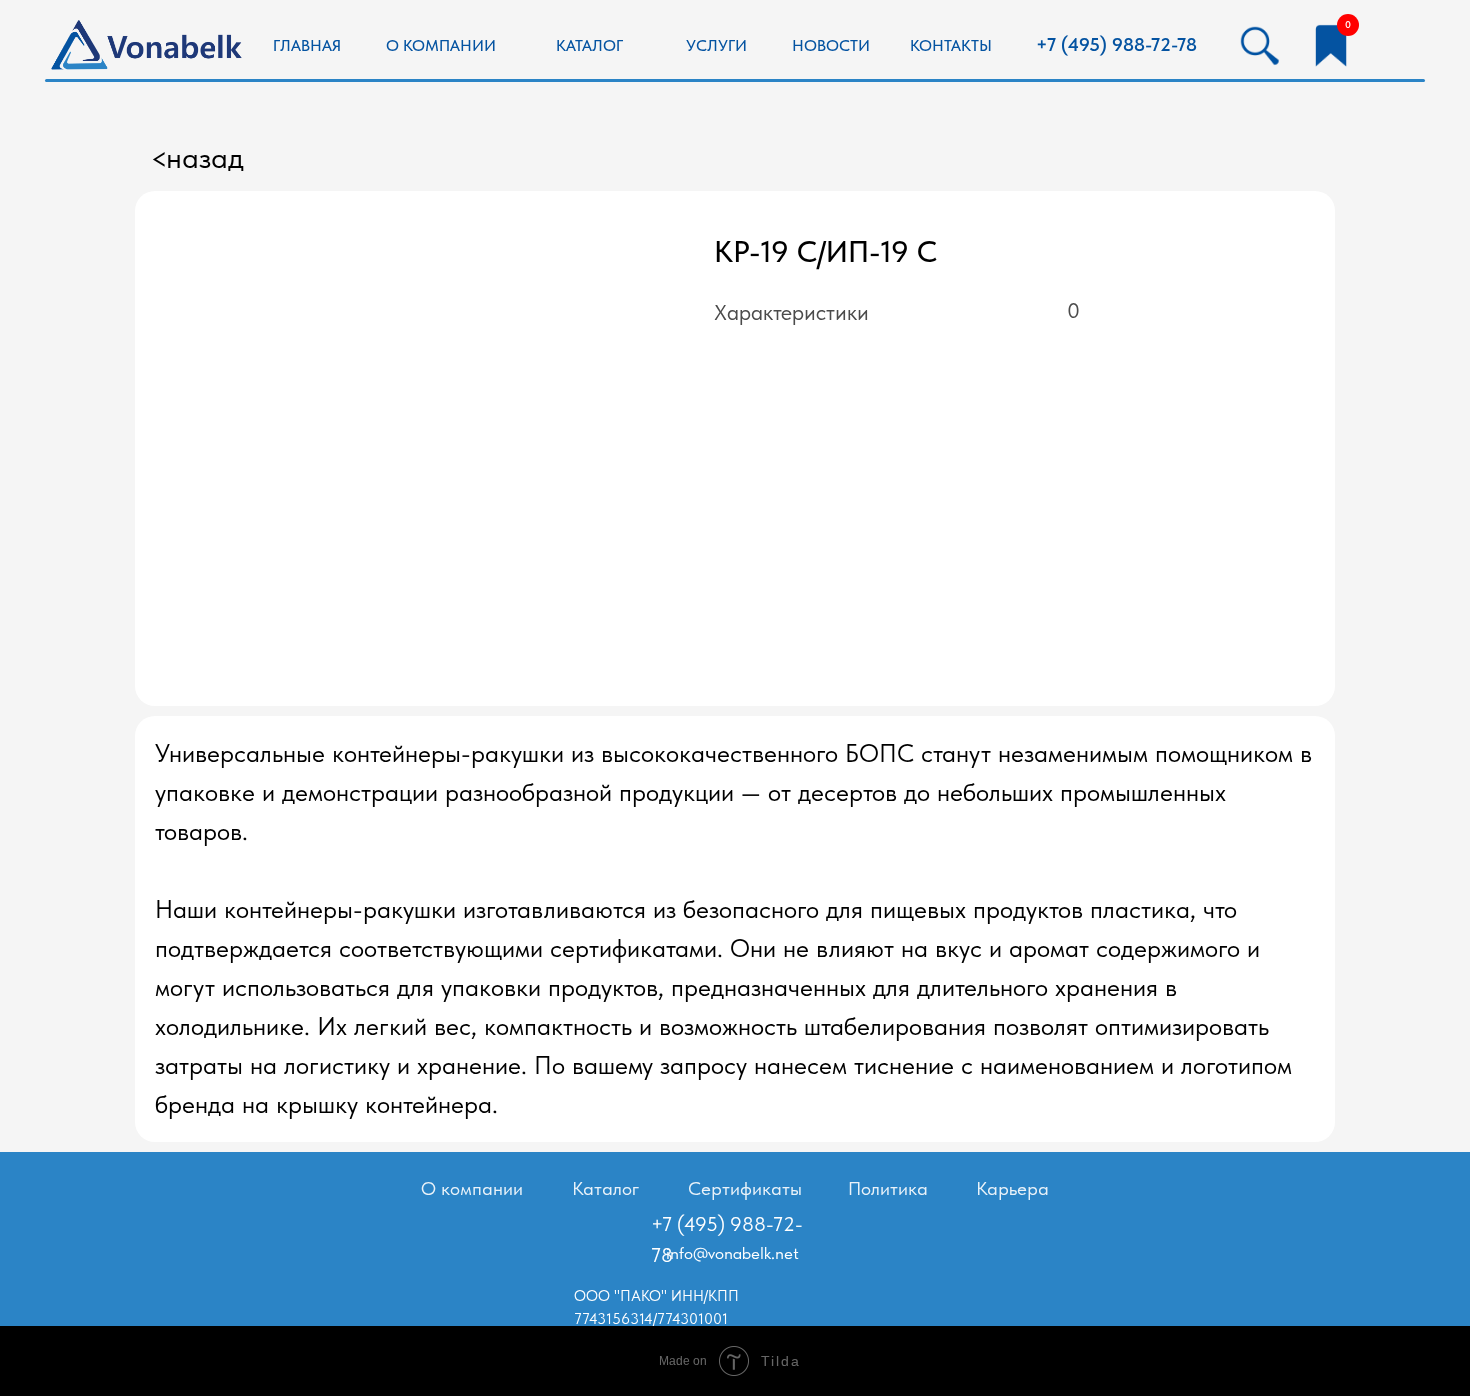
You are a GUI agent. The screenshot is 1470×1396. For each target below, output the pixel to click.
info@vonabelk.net (732, 1253)
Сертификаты (745, 1188)
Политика (888, 1188)
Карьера (1012, 1188)
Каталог (605, 1188)
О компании (472, 1188)
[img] (1330, 45)
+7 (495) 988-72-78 (1116, 44)
